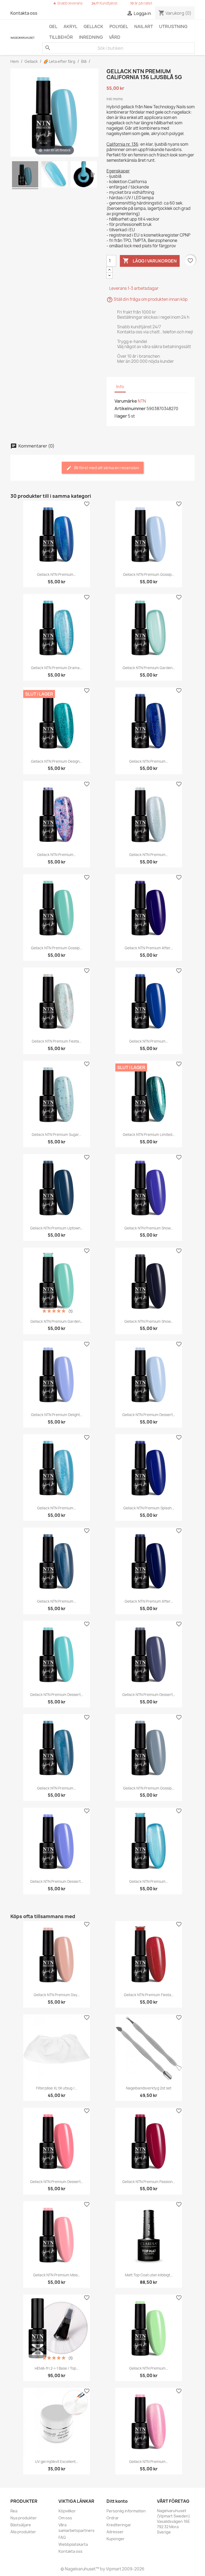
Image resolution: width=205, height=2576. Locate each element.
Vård (115, 37)
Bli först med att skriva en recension (106, 468)
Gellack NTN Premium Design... (56, 761)
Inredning (91, 37)
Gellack (93, 26)
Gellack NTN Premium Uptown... (56, 1228)
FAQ (62, 2537)
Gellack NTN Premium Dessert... (149, 1415)
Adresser (115, 2532)
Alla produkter (23, 2532)
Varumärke (126, 401)
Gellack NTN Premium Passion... (149, 2182)
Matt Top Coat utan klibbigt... (149, 2275)
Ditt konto (117, 2501)
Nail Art (144, 26)
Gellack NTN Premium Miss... (57, 2275)
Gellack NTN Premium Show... (149, 1228)
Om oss (65, 2518)
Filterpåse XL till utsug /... (56, 2088)
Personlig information (126, 2511)
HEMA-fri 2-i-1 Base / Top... (57, 2368)
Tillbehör (61, 37)
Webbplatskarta (73, 2544)
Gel (53, 26)
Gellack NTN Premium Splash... (149, 1508)
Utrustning (173, 26)
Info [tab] (120, 387)
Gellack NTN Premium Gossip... (149, 574)
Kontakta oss (24, 13)
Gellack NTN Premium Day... (57, 1995)
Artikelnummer (130, 408)
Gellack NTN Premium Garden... (149, 668)
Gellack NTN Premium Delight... (57, 1415)
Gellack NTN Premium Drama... (56, 668)
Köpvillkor (67, 2511)
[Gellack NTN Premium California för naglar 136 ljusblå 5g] (25, 175)
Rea (14, 2511)
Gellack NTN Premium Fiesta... (57, 1041)
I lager (121, 416)
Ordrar (113, 2518)
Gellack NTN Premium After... (149, 948)
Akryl (70, 26)
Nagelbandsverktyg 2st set (149, 2088)
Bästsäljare (21, 2525)
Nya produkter (24, 2518)
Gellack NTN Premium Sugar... (56, 1135)
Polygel (119, 26)
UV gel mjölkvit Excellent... (56, 2462)
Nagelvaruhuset (80, 2569)
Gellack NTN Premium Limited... (149, 1135)
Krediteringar (119, 2525)
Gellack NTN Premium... (56, 574)
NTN (142, 401)
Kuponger (116, 2539)
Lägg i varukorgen (150, 261)
